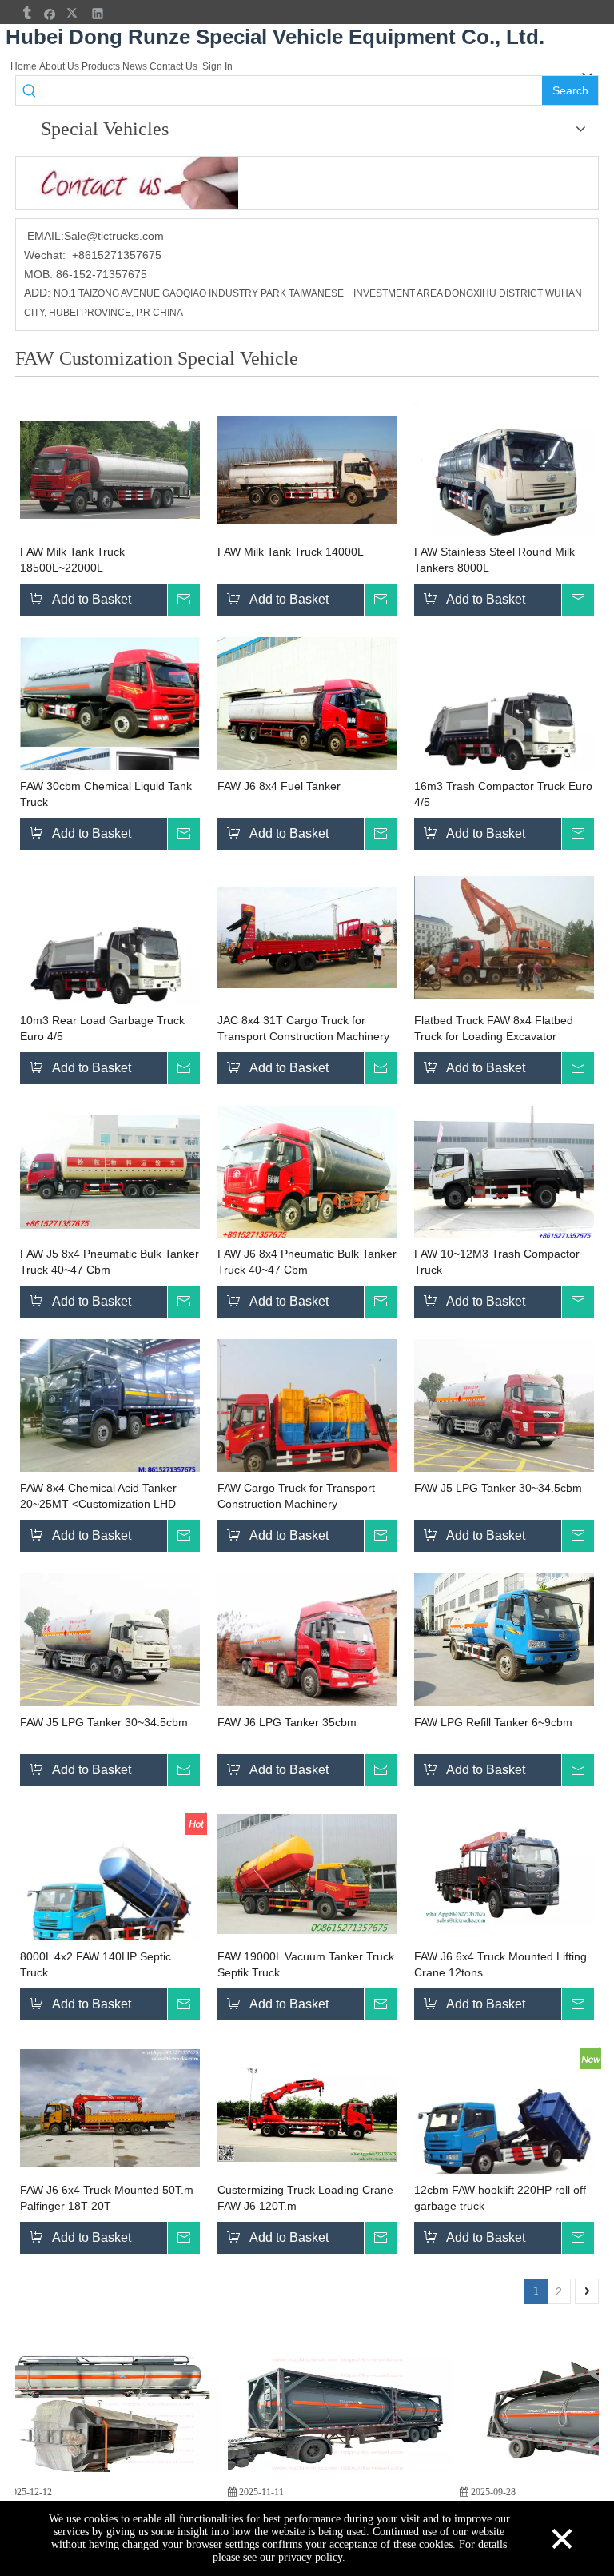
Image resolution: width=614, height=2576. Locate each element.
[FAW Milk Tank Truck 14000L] (307, 469)
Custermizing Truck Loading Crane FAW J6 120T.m (305, 2198)
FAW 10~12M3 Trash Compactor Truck (497, 1262)
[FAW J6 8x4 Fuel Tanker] (307, 704)
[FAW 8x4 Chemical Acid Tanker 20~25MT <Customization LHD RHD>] (110, 1406)
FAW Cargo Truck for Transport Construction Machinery (296, 1496)
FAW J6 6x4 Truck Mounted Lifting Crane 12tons (500, 1964)
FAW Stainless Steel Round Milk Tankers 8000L (494, 560)
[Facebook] (50, 13)
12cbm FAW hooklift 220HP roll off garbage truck (500, 2198)
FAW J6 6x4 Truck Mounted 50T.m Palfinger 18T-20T (107, 2198)
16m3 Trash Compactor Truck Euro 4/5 (503, 794)
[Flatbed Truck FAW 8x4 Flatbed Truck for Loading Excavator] (504, 937)
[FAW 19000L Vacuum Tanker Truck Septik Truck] (307, 1873)
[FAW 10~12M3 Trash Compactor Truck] (504, 1172)
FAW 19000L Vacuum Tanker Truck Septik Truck (306, 1964)
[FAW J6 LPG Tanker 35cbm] (307, 1646)
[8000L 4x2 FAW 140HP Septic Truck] (110, 1897)
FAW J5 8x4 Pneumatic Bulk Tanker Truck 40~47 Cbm (110, 1262)
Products (101, 66)
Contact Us (173, 66)
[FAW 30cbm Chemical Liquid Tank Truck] (110, 727)
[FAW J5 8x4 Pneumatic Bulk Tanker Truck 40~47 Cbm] (110, 1171)
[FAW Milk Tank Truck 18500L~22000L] (110, 469)
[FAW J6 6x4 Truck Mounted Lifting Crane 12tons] (504, 1873)
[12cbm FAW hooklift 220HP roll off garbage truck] (504, 2131)
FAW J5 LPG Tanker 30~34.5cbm (498, 1488)
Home (24, 66)
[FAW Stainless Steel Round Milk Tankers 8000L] (504, 470)
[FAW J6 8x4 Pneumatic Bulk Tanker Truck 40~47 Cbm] (307, 1172)
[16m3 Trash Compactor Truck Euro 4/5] (504, 727)
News (135, 66)
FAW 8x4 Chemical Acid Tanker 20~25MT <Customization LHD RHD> (98, 1497)
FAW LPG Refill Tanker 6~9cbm (493, 1722)
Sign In (217, 66)
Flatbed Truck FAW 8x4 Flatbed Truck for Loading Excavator (494, 1028)
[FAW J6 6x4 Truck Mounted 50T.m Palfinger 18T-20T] (110, 2107)
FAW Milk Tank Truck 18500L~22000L (72, 560)
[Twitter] (74, 13)
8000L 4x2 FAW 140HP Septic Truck (96, 1964)
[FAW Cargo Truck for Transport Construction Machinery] (307, 1419)
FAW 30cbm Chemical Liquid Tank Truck (106, 794)
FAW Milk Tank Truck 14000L (291, 552)
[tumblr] (26, 13)
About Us (59, 66)
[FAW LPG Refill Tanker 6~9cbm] (504, 1641)
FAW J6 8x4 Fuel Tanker (279, 786)
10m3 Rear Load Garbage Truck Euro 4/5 (102, 1028)
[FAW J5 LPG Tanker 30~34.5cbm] (504, 1406)
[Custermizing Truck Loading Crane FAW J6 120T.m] (307, 2107)
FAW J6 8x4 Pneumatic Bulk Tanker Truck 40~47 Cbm (307, 1262)
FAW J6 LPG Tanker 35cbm (287, 1722)
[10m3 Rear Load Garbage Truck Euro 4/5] (110, 961)
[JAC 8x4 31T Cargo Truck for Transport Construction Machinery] (307, 937)
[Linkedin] (98, 13)
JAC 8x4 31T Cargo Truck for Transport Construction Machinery (303, 1028)
